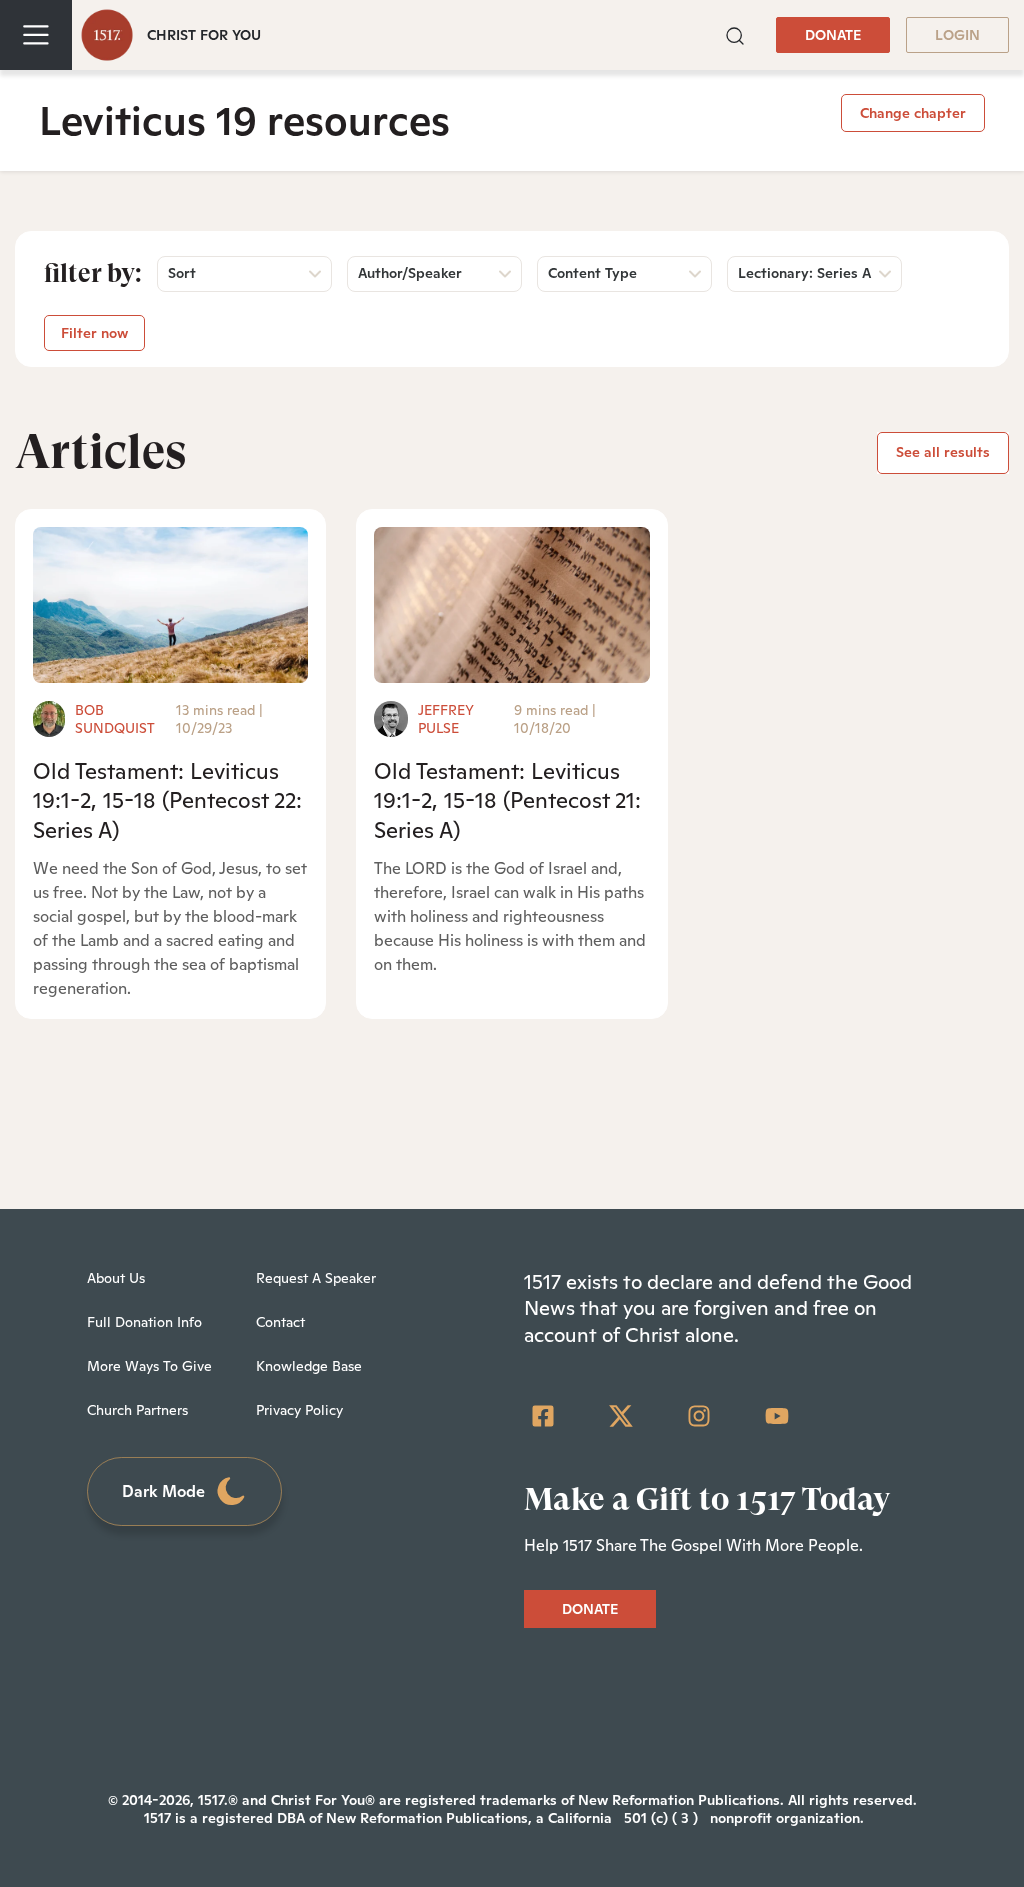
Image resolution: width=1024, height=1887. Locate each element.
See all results (943, 452)
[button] (735, 34)
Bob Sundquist (115, 719)
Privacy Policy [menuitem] (299, 1410)
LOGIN (957, 35)
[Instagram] (699, 1416)
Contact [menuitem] (280, 1322)
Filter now (94, 333)
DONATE (833, 35)
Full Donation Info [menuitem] (144, 1322)
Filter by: (93, 273)
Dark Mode (163, 1491)
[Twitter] (621, 1416)
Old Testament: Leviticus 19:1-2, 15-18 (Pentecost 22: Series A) (167, 800)
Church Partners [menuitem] (137, 1410)
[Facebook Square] (543, 1416)
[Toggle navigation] (36, 35)
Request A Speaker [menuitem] (316, 1278)
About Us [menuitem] (116, 1278)
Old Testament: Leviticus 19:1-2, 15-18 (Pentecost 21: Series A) (507, 800)
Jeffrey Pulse (446, 719)
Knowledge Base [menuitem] (309, 1366)
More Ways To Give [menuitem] (149, 1366)
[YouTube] (777, 1416)
